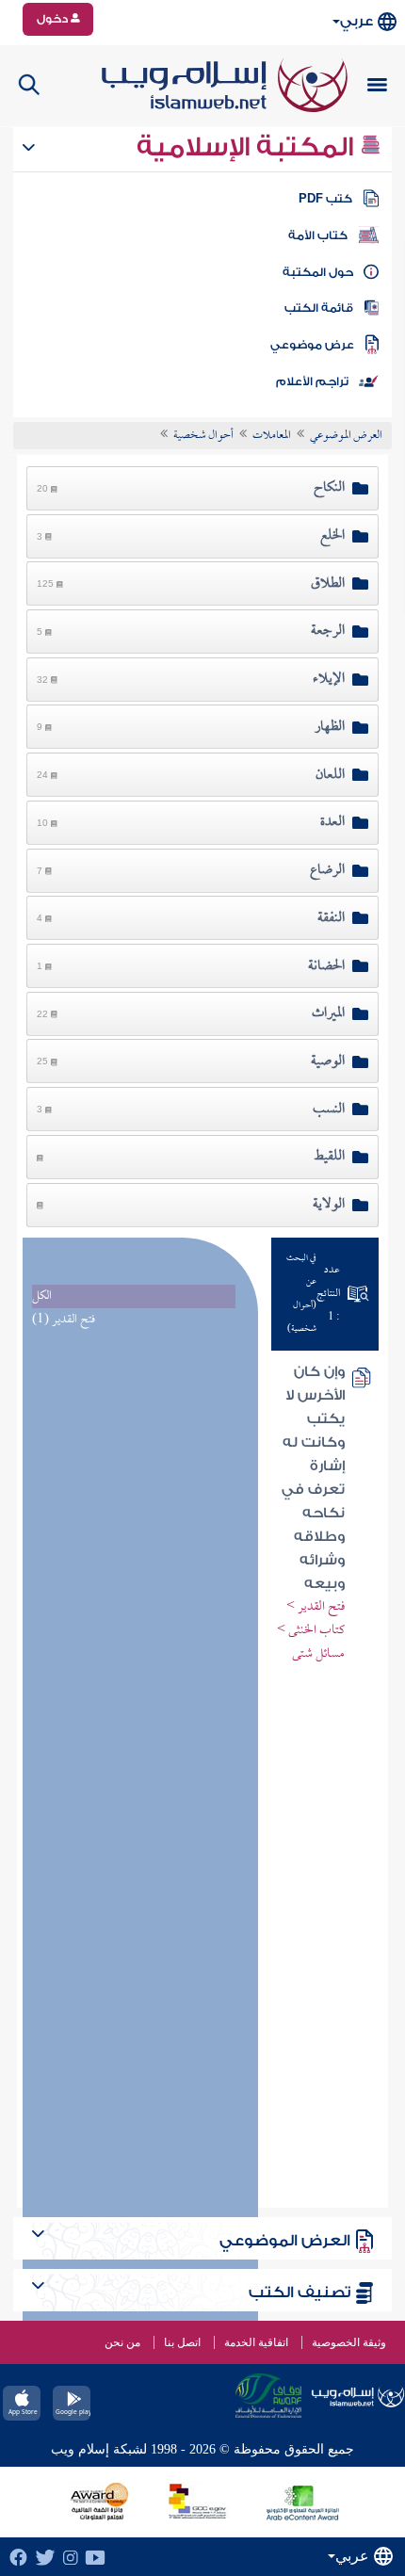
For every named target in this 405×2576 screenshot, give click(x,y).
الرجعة (328, 631)
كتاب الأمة (318, 235)
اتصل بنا (182, 2342)
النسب (329, 1110)
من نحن (122, 2342)
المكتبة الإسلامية (248, 147)
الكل (42, 1296)
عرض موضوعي (312, 345)
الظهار (330, 727)
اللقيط (329, 1157)
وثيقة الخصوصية (349, 2342)
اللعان (330, 775)
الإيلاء (329, 679)
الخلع (332, 536)
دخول (54, 19)
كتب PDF (325, 199)
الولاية (329, 1205)
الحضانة (326, 966)
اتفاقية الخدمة (256, 2342)
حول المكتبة (318, 272)
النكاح (329, 488)
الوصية (328, 1061)
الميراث (328, 1013)
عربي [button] (356, 21)
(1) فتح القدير (64, 1320)
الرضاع (327, 870)
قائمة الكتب (319, 308)
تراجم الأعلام (312, 381)
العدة (332, 822)
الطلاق (328, 584)
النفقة (331, 918)
